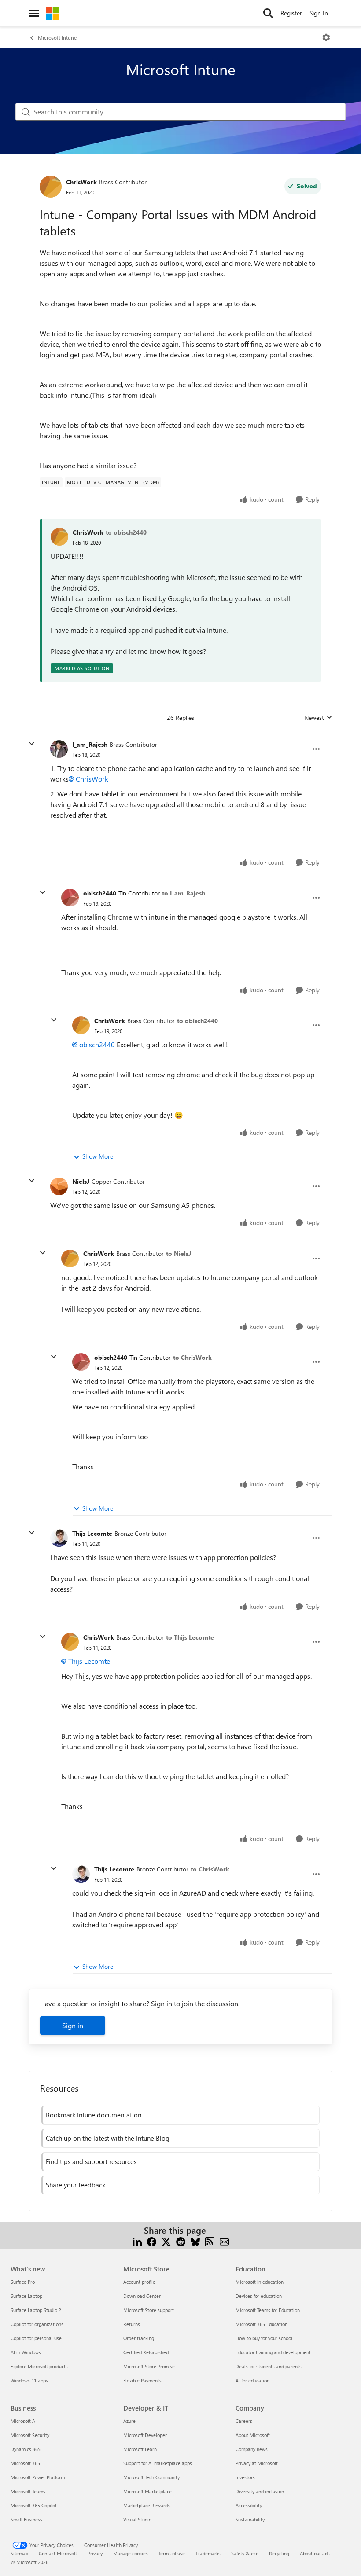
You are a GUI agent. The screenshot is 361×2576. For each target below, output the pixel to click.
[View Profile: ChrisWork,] (59, 537)
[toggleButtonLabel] (326, 37)
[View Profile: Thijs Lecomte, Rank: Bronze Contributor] (59, 1538)
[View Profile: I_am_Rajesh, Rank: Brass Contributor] (59, 749)
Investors (245, 2477)
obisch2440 (100, 893)
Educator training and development (273, 2352)
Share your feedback (76, 2185)
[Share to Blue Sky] (195, 2241)
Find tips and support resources (91, 2161)
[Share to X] (166, 2241)
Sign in (73, 2025)
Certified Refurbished (146, 2352)
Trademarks (208, 2553)
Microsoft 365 (25, 2463)
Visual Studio (137, 2519)
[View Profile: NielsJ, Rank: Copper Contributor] (59, 1186)
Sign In (319, 13)
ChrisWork (81, 182)
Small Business (26, 2519)
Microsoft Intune (57, 37)
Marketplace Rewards (147, 2505)
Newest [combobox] (318, 718)
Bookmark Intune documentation (94, 2115)
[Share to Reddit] (181, 2241)
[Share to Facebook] (152, 2241)
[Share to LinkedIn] (137, 2241)
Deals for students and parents (269, 2366)
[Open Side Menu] (34, 13)
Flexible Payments (142, 2380)
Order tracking (139, 2338)
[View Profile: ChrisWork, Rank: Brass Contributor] (51, 187)
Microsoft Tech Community (151, 2477)
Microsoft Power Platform (38, 2477)
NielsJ (81, 1181)
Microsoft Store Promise (149, 2366)
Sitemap (19, 2553)
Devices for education (259, 2296)
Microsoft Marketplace (147, 2491)
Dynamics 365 (26, 2449)
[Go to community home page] (52, 13)
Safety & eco (245, 2553)
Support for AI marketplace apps (158, 2463)
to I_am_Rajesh (184, 893)
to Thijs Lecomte (190, 1637)
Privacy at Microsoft (257, 2463)
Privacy (95, 2553)
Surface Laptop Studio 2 (36, 2310)
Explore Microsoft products (39, 2366)
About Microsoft (253, 2435)
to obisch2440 (126, 532)
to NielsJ (179, 1253)
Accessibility (249, 2505)
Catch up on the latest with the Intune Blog (108, 2138)
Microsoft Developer (145, 2435)
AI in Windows (26, 2352)
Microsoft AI (24, 2421)
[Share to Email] (224, 2241)
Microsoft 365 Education (262, 2324)
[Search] (268, 13)
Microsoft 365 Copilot (34, 2505)
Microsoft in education (260, 2282)
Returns (132, 2324)
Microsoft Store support (149, 2310)
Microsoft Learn (140, 2449)
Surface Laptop (26, 2296)
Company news (252, 2449)
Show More (98, 1156)
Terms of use (172, 2553)
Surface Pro (23, 2282)
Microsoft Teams (28, 2491)
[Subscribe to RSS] (210, 2241)
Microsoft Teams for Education (268, 2310)
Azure (129, 2421)
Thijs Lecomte (92, 1533)
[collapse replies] (32, 744)
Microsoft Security (30, 2435)
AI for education (252, 2380)
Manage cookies (131, 2553)
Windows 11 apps (29, 2380)
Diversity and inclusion (260, 2491)
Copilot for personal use (36, 2338)
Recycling (279, 2553)
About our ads (315, 2553)
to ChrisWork (192, 1357)
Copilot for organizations (37, 2324)
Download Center (142, 2296)
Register (291, 13)
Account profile (139, 2282)
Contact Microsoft (58, 2553)
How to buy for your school (264, 2338)
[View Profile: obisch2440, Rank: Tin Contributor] (70, 898)
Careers (244, 2421)
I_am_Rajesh (90, 744)
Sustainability (250, 2519)
